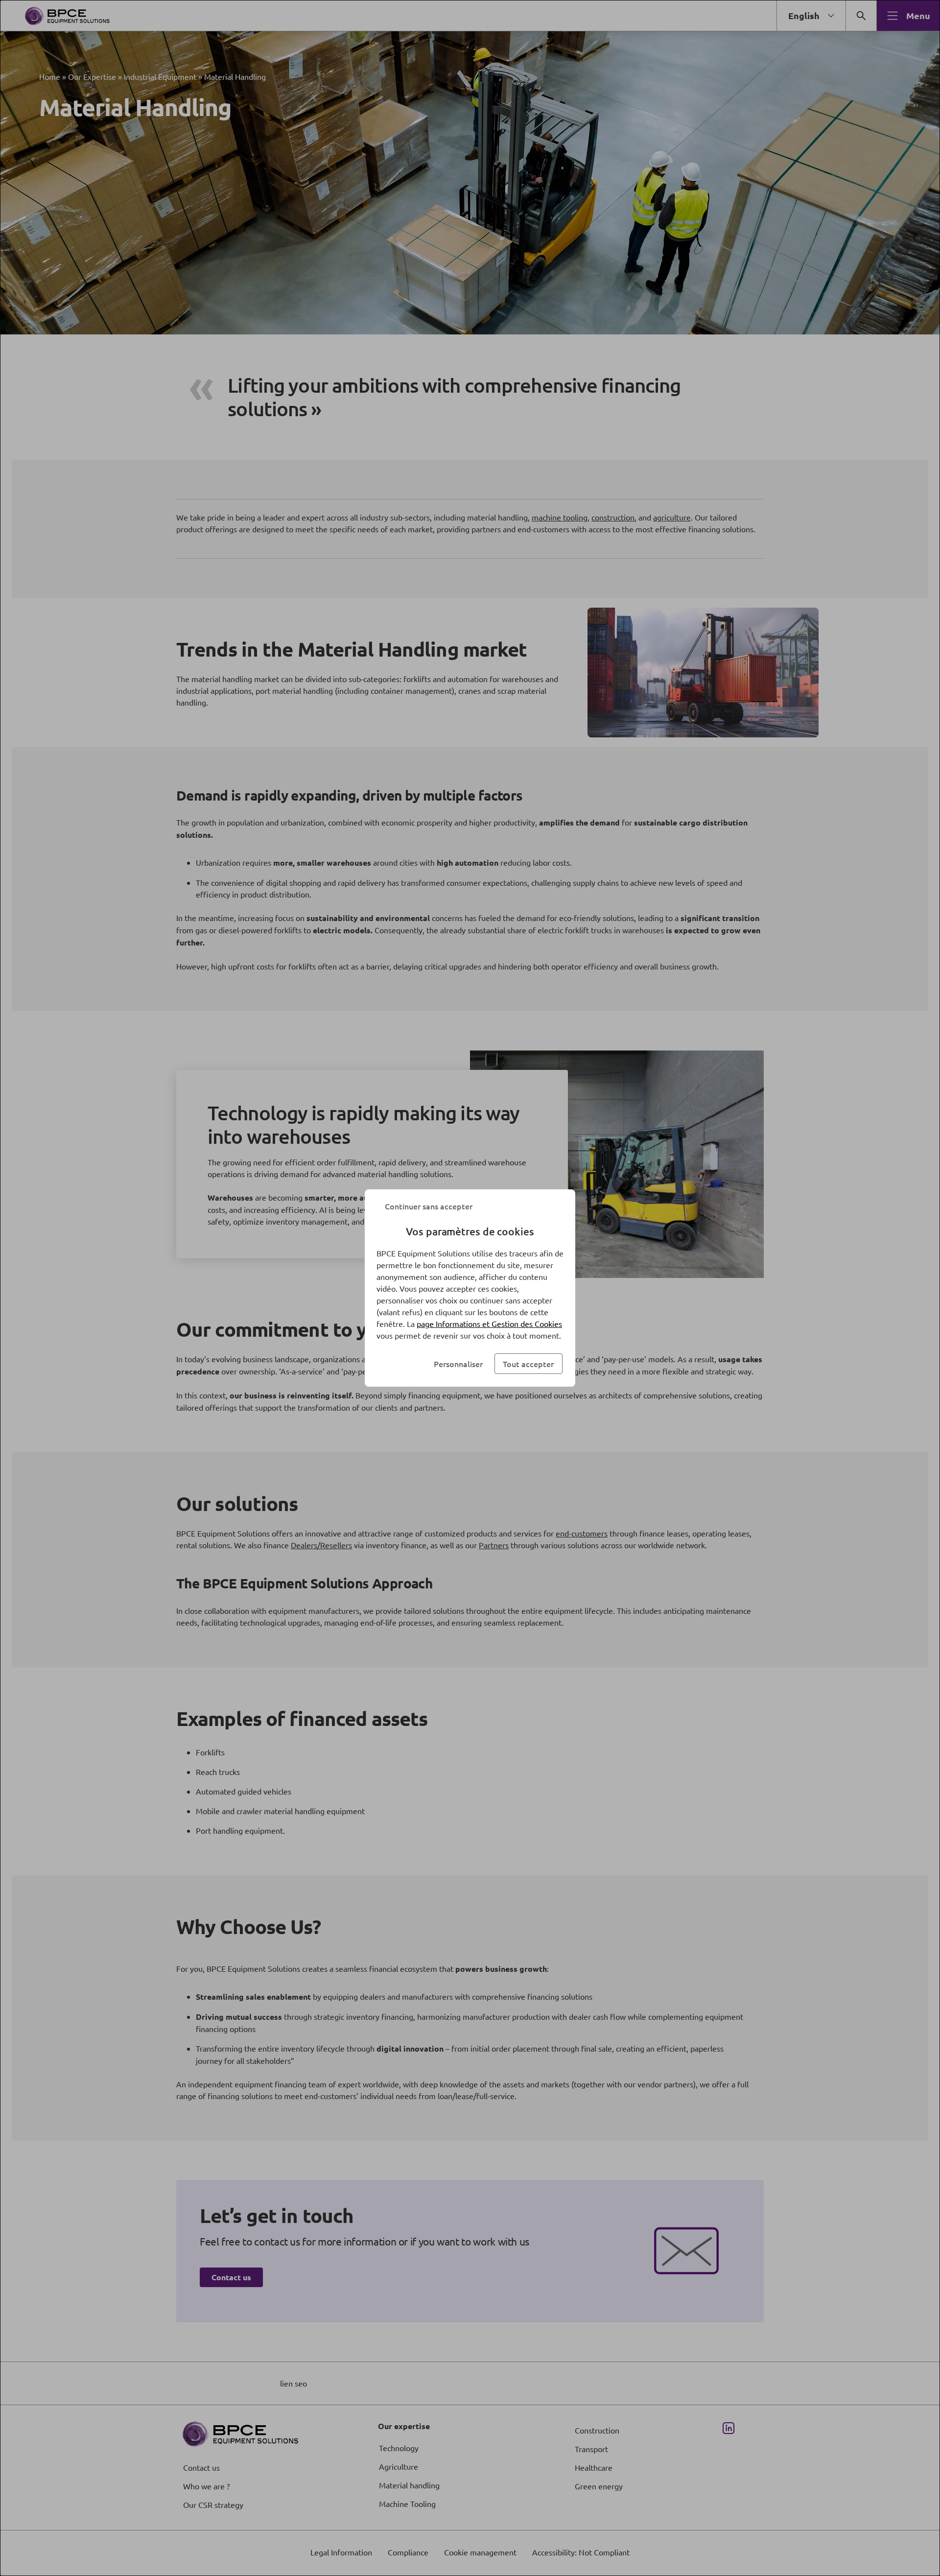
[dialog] (470, 1288)
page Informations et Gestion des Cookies (489, 1323)
